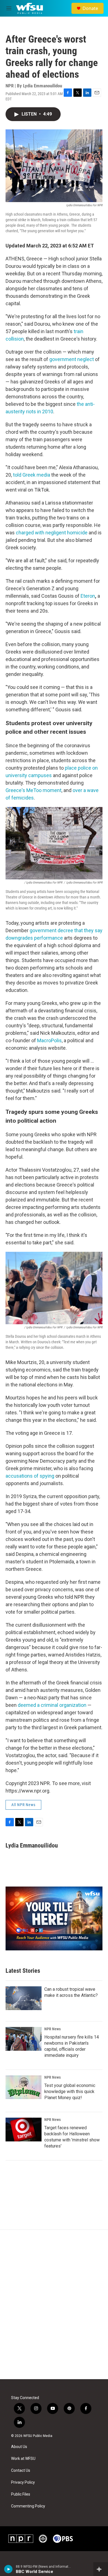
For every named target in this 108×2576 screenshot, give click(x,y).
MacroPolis (49, 1040)
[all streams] (101, 2569)
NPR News (52, 2029)
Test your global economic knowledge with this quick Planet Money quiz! (70, 2092)
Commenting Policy (28, 2506)
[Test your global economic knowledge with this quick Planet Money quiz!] (24, 2087)
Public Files (21, 2494)
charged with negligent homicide (52, 533)
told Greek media (32, 475)
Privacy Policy (23, 2482)
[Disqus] (54, 2305)
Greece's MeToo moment (34, 790)
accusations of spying (30, 1476)
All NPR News (23, 1805)
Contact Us (21, 2471)
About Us (19, 2447)
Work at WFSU (23, 2459)
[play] (8, 2569)
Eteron (88, 596)
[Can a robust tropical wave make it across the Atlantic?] (24, 1998)
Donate (90, 8)
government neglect (72, 359)
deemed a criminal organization (52, 1705)
